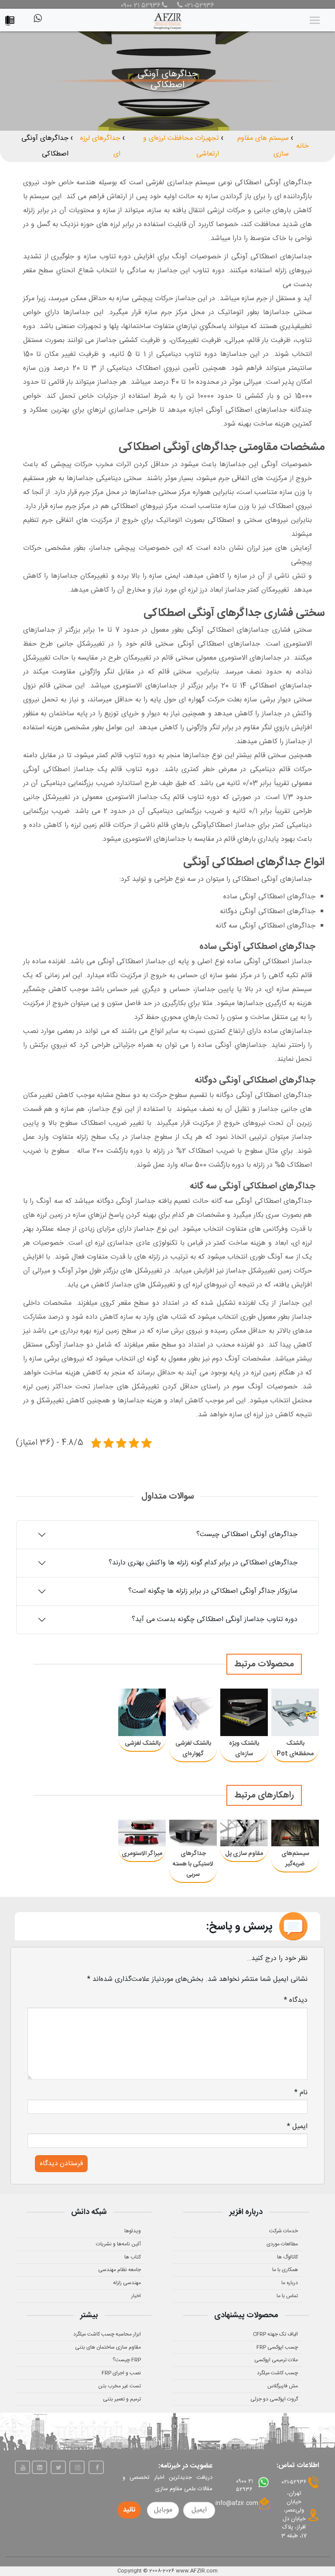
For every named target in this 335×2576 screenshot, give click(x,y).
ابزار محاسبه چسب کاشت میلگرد (107, 2334)
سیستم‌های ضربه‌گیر (295, 1859)
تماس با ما (287, 2296)
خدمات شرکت (284, 2231)
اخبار (136, 2296)
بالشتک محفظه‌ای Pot (295, 1749)
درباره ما (290, 2283)
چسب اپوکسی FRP (277, 2347)
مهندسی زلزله (127, 2283)
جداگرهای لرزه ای (100, 146)
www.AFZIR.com (197, 2571)
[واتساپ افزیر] (37, 22)
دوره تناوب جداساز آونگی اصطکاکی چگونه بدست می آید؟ (215, 1620)
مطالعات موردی (282, 2244)
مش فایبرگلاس (283, 2386)
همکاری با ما (285, 2270)
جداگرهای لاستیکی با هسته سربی (193, 1864)
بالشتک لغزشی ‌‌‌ (142, 1743)
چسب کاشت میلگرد (277, 2373)
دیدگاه (296, 2000)
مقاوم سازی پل (244, 1854)
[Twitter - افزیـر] (58, 2467)
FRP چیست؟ (127, 2360)
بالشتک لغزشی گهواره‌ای (193, 1749)
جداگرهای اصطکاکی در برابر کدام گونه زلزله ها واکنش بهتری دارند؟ (203, 1563)
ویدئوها (133, 2231)
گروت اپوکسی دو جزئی (274, 2399)
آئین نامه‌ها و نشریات (118, 2244)
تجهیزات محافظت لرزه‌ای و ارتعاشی (181, 146)
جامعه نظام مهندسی (120, 2270)
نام (301, 2093)
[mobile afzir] (12, 19)
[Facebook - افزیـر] (96, 2467)
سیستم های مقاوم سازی (263, 146)
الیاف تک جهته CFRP (275, 2334)
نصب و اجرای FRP (121, 2373)
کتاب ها (133, 2257)
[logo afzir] (167, 20)
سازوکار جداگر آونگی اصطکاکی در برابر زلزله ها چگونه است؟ (213, 1591)
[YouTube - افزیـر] (22, 2467)
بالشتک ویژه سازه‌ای (244, 1749)
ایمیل (297, 2127)
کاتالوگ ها (287, 2257)
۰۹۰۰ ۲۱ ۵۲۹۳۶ (141, 6)
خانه (303, 146)
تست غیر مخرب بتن (120, 2386)
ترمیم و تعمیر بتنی (122, 2399)
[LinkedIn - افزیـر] (39, 2467)
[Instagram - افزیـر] (77, 2467)
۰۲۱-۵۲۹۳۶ (198, 6)
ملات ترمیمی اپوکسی (276, 2360)
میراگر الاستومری (142, 1854)
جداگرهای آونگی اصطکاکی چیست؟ (247, 1535)
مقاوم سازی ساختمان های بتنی (108, 2347)
